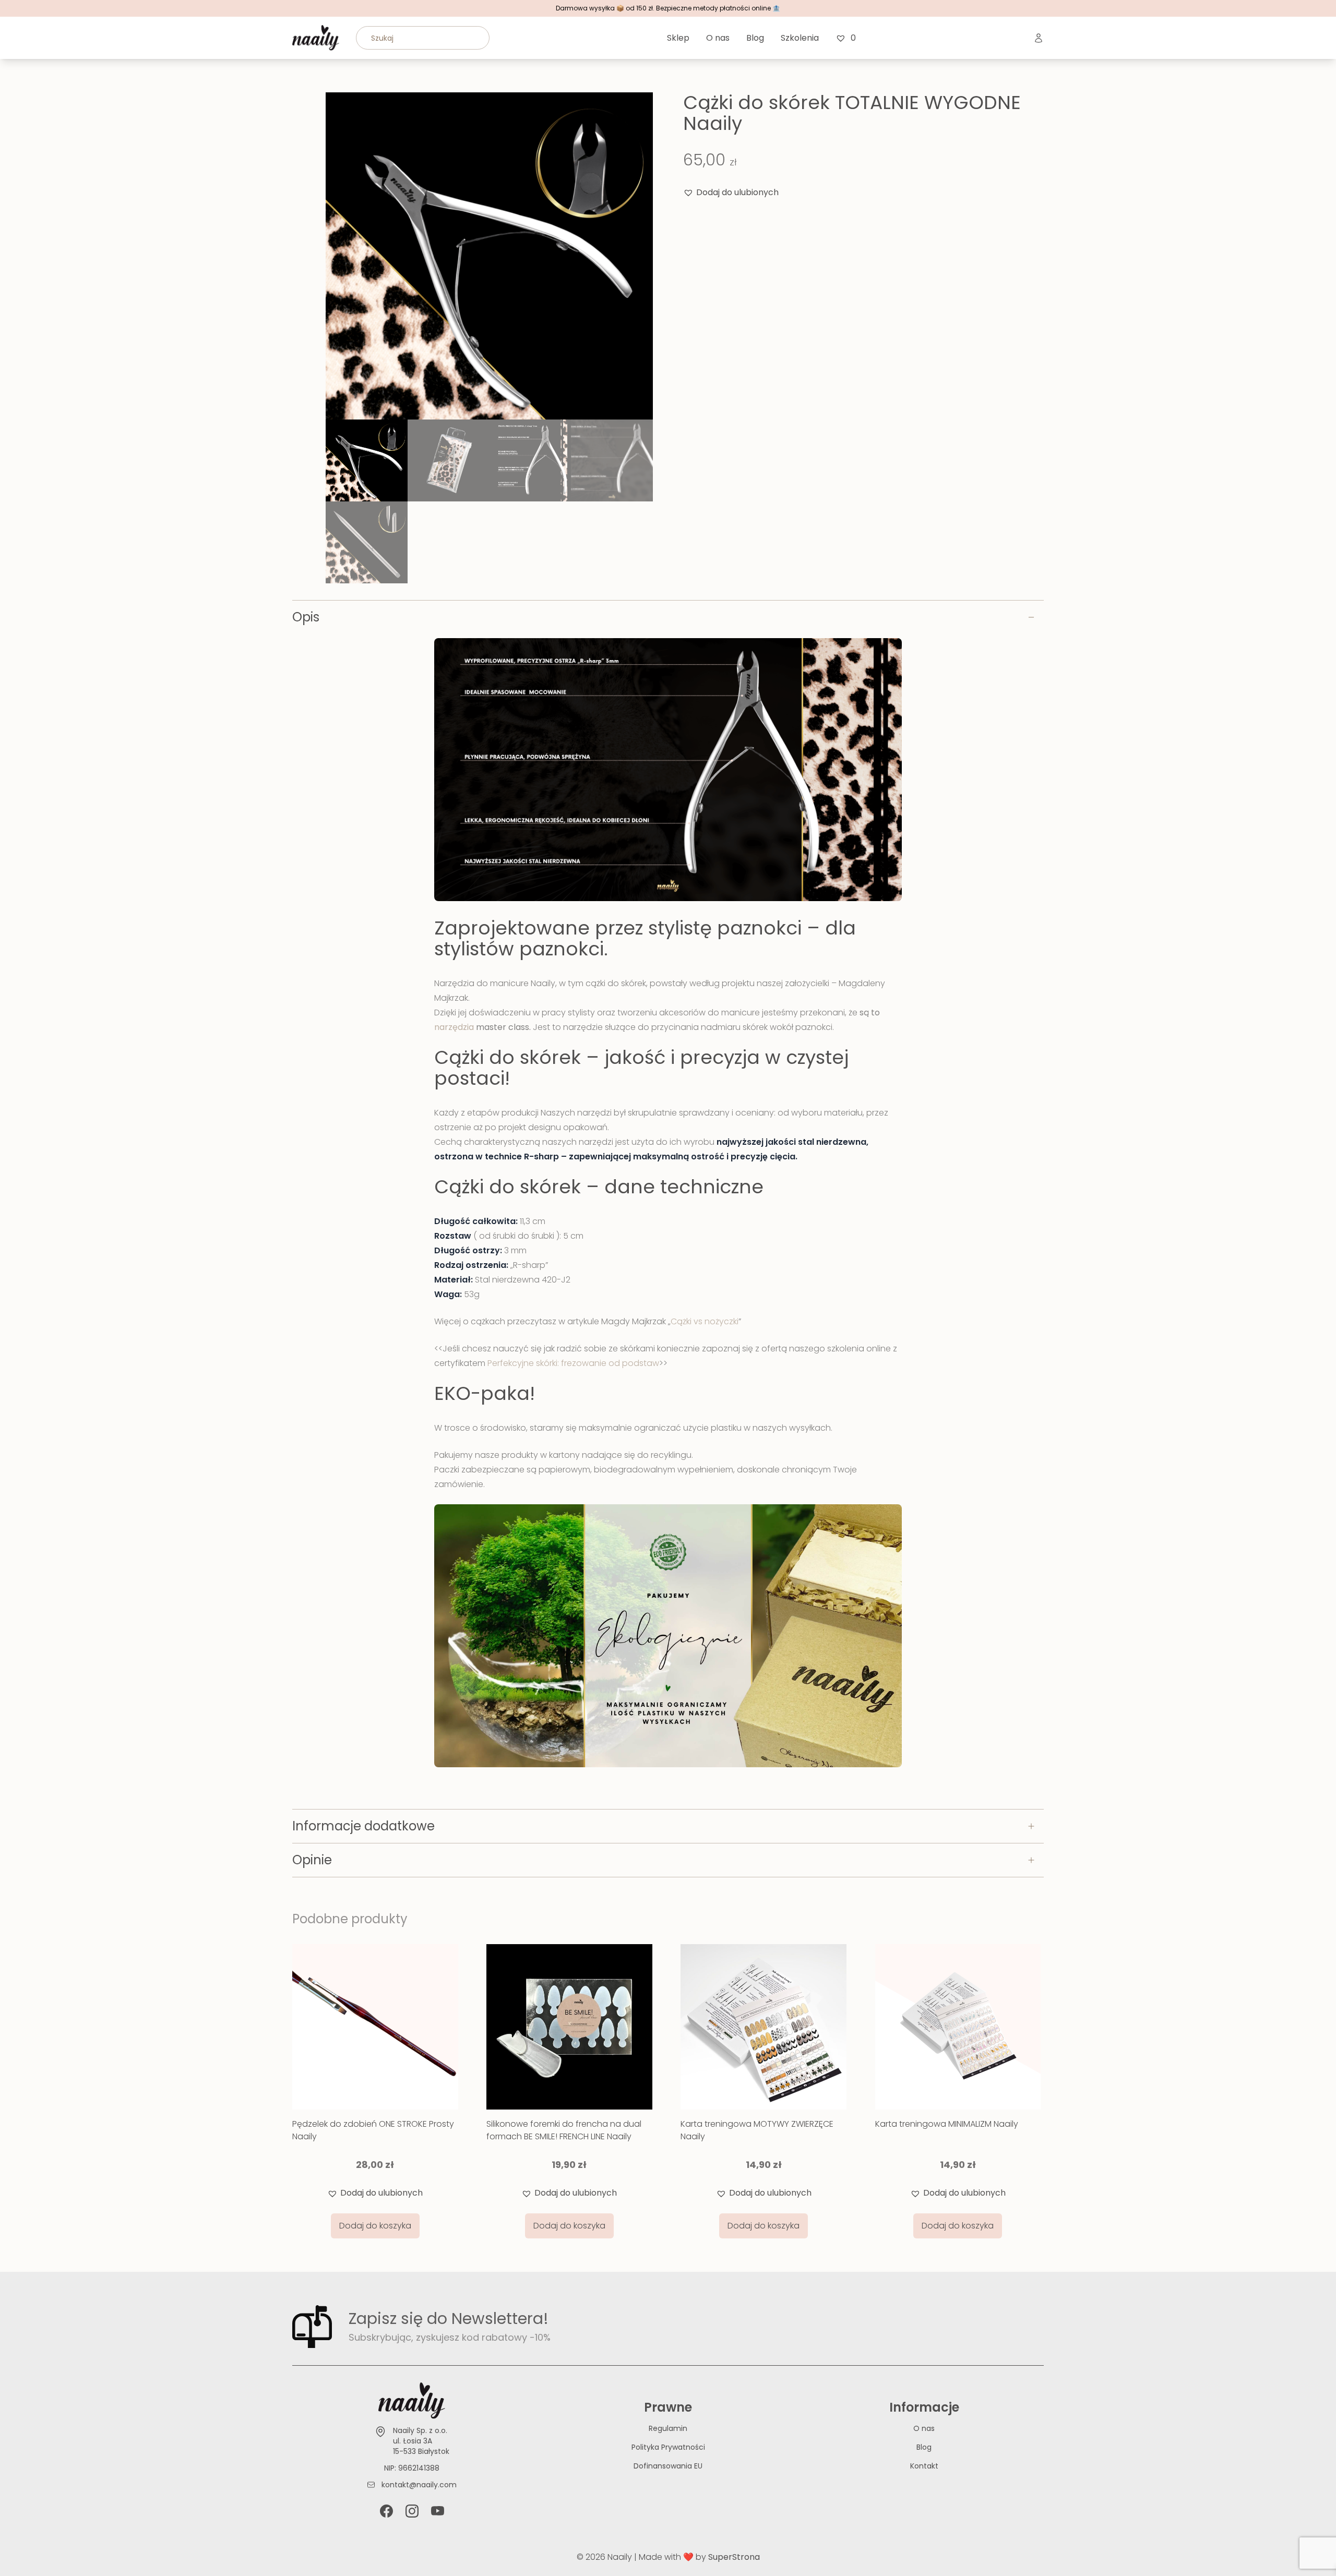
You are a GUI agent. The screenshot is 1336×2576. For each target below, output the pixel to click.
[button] (731, 193)
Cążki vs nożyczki (705, 1321)
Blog (755, 38)
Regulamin (668, 2428)
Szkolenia (800, 38)
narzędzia (454, 1027)
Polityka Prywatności (668, 2447)
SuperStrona (734, 2557)
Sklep (678, 38)
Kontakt (924, 2466)
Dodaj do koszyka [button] (375, 2226)
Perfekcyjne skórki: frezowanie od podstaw (573, 1363)
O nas (718, 38)
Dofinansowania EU (668, 2466)
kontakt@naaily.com (419, 2485)
